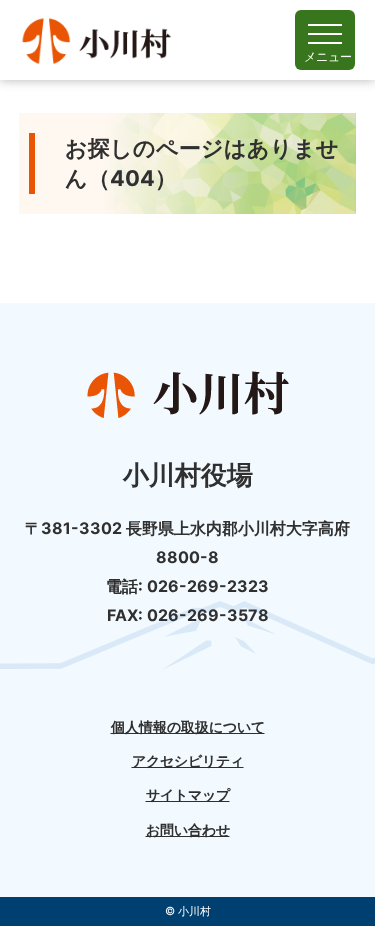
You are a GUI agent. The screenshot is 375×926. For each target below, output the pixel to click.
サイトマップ (188, 795)
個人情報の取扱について (188, 727)
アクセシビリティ (188, 761)
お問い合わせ (188, 830)
